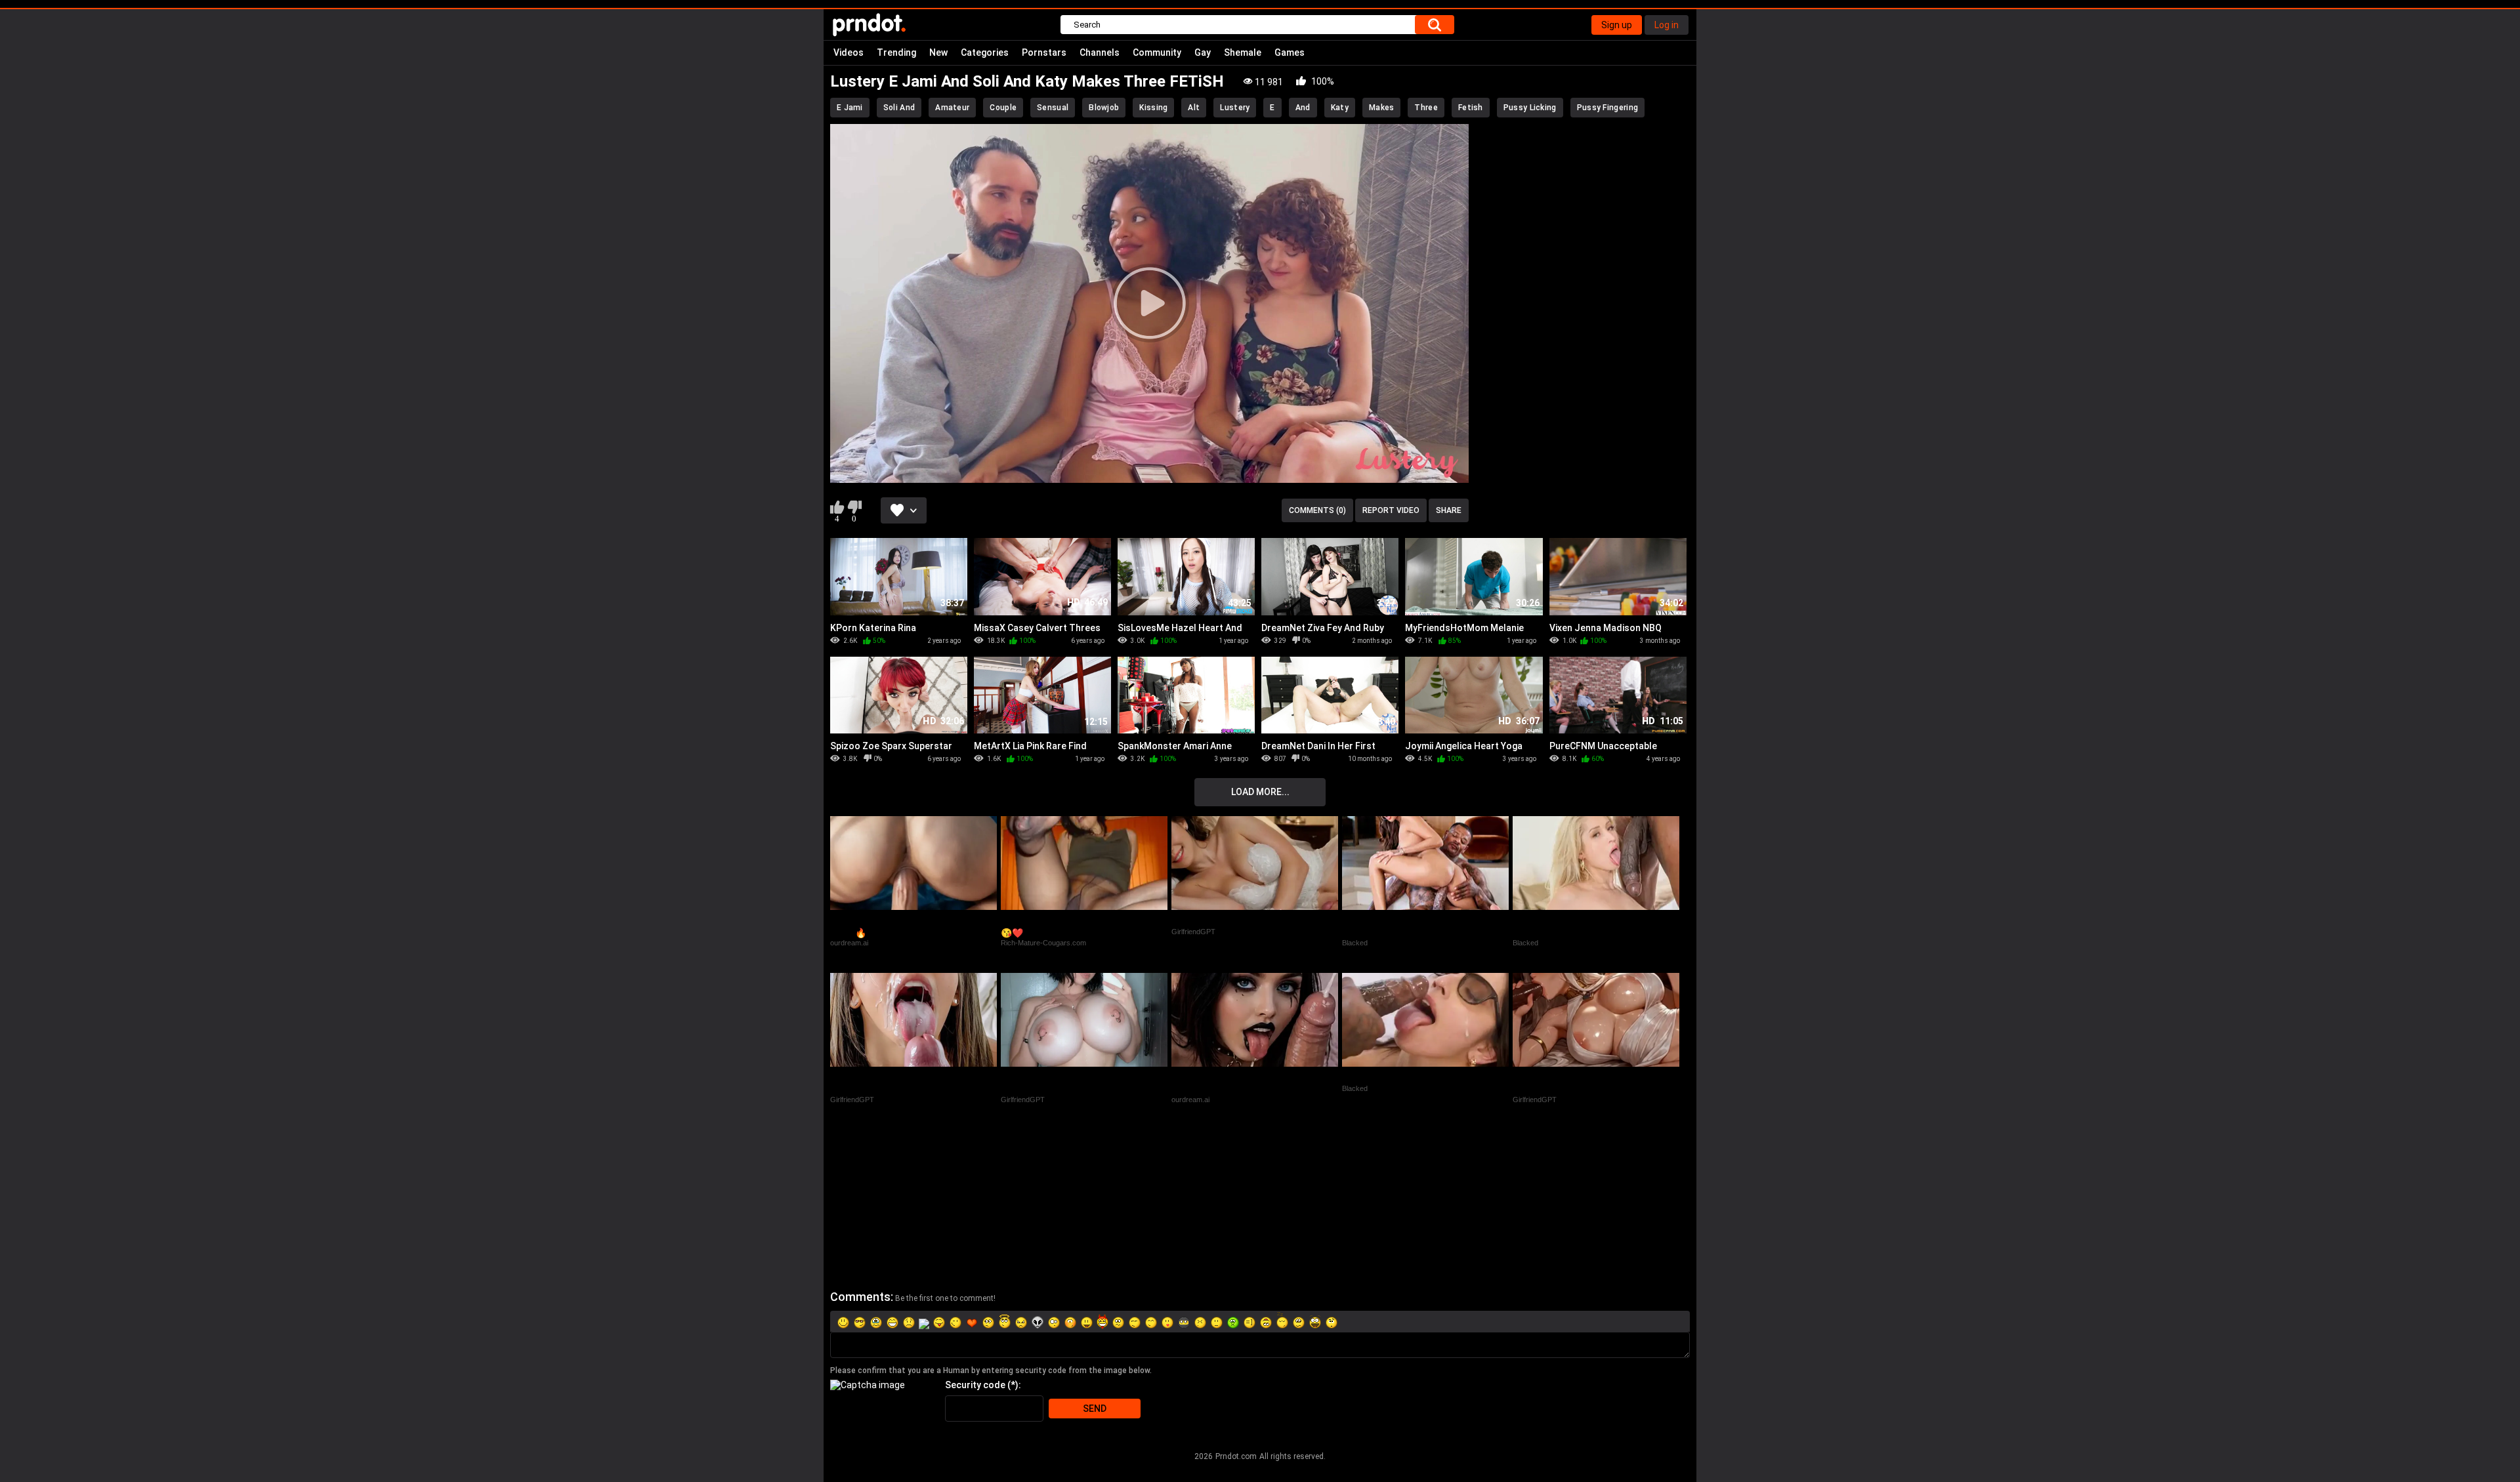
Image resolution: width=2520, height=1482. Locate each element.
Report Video (1391, 510)
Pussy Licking (1530, 108)
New (938, 52)
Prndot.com (1236, 1456)
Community (1157, 52)
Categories (985, 52)
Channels (1100, 52)
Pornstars (1044, 52)
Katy (1340, 108)
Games (1290, 52)
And (1303, 108)
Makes (1382, 108)
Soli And (899, 108)
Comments (860, 1297)
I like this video (837, 507)
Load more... (1260, 792)
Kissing (1153, 108)
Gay (1203, 52)
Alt (1194, 108)
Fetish (1471, 108)
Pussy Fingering (1608, 108)
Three (1426, 108)
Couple (1003, 108)
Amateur (952, 108)
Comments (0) (1317, 510)
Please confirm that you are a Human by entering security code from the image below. (991, 1370)
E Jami (850, 108)
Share (1449, 510)
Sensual (1053, 108)
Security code (975, 1385)
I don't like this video (854, 507)
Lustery (1235, 108)
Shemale (1243, 52)
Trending (896, 52)
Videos (849, 52)
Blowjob (1104, 108)
